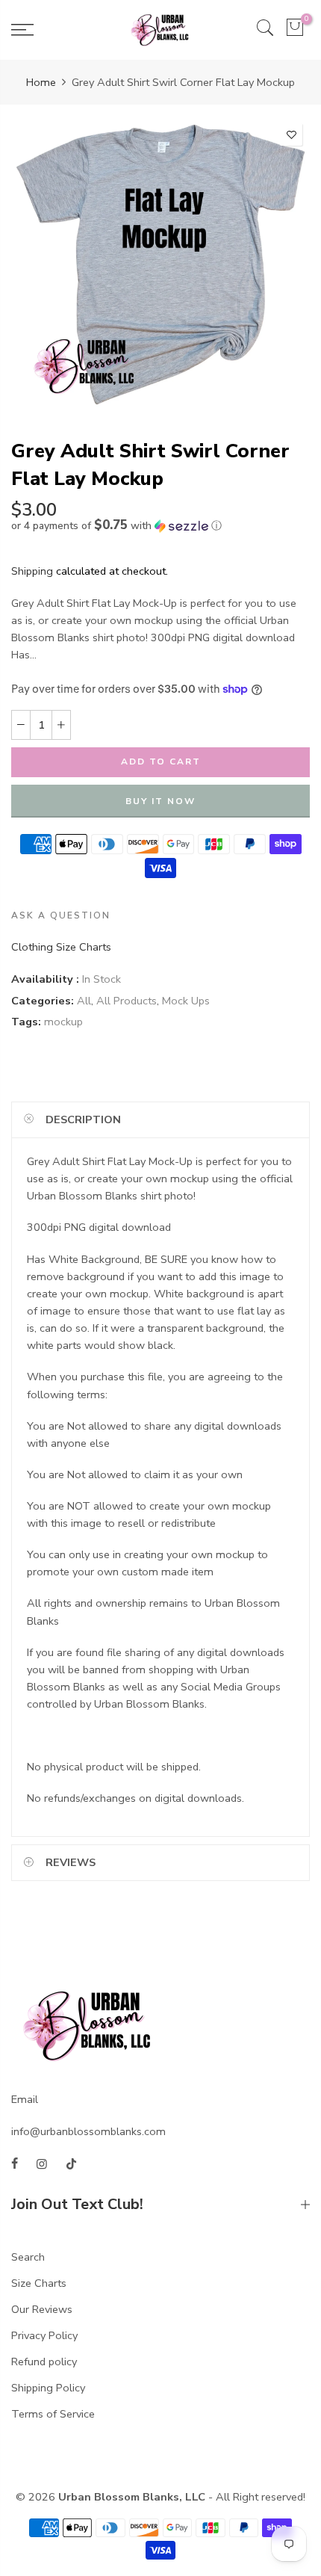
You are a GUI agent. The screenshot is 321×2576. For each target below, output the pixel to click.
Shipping (32, 571)
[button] (160, 526)
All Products (127, 1001)
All (84, 1001)
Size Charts (39, 2283)
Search (28, 2257)
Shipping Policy (48, 2388)
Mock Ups (186, 1001)
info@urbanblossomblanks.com (88, 2131)
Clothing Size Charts (61, 947)
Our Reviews (42, 2309)
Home (41, 82)
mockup (63, 1022)
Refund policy (44, 2362)
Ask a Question (61, 915)
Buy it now (160, 801)
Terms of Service (53, 2414)
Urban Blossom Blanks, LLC (132, 2497)
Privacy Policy (44, 2335)
